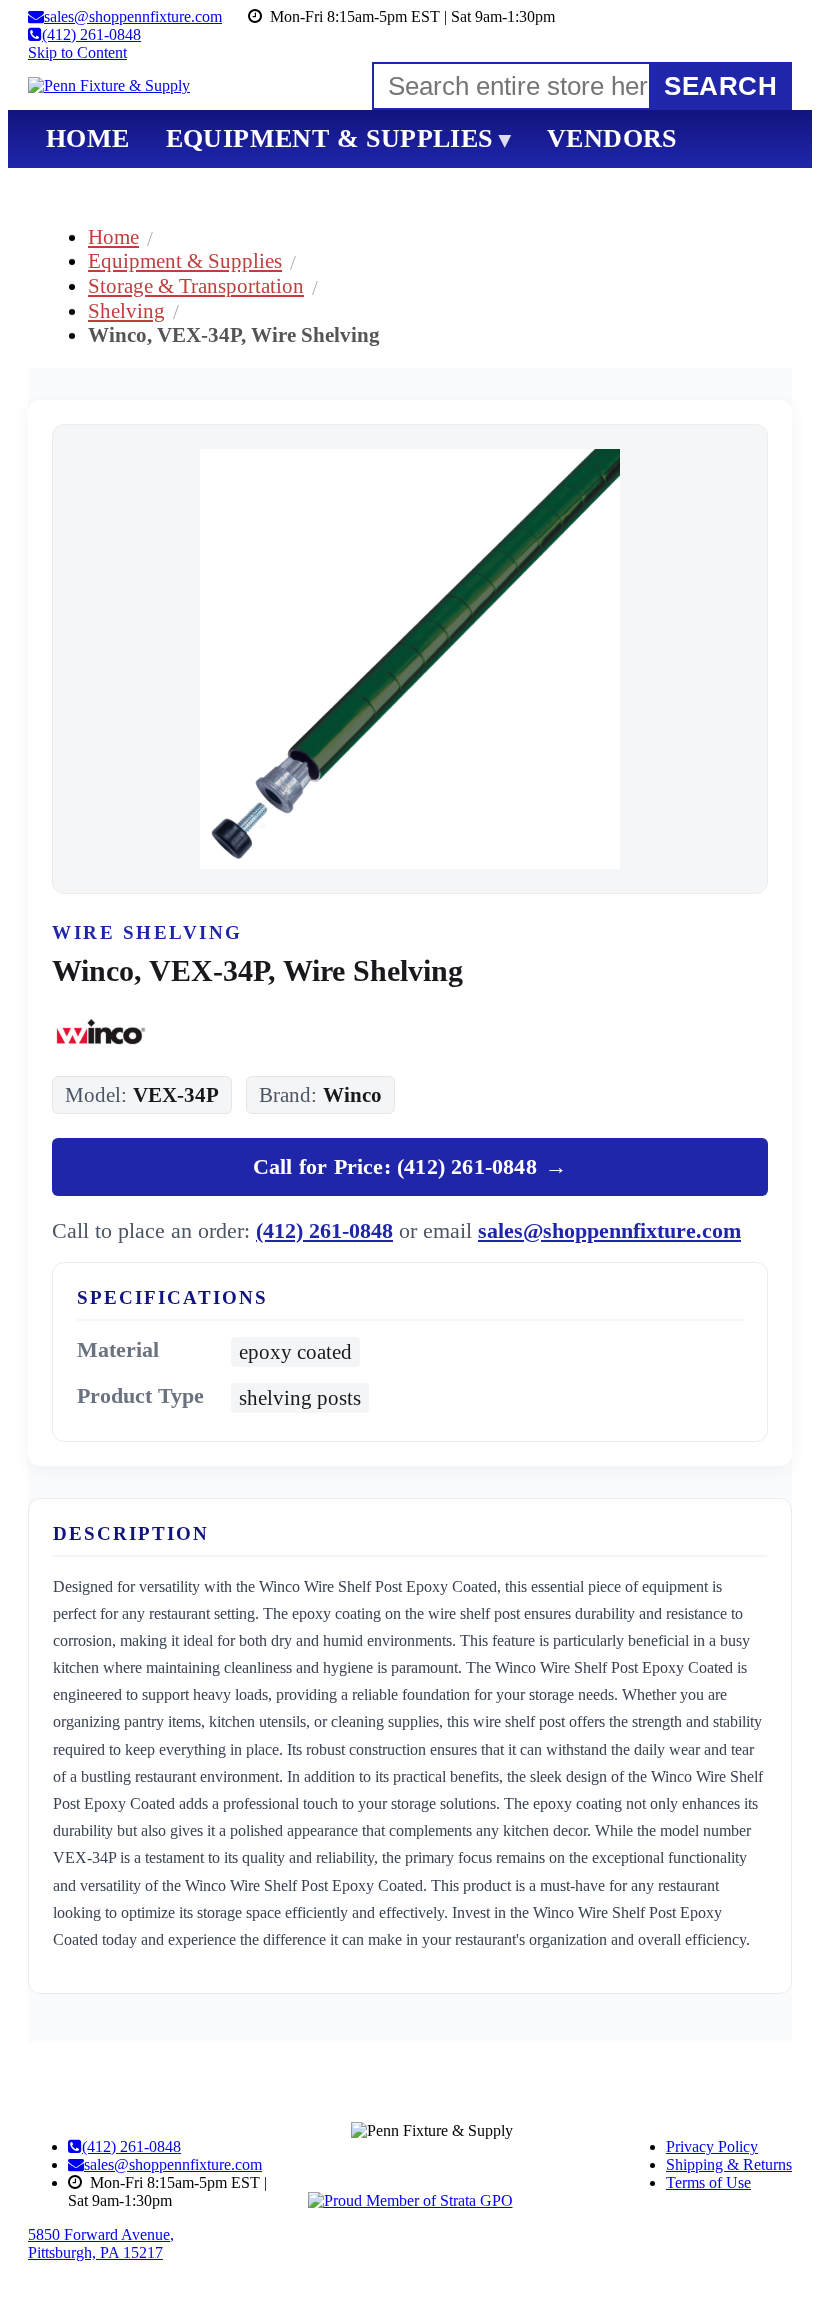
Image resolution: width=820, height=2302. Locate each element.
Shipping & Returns (729, 2164)
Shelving (126, 310)
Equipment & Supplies (185, 260)
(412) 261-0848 (324, 1230)
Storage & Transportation (196, 285)
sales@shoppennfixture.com (609, 1230)
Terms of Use (708, 2182)
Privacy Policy (712, 2146)
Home (113, 236)
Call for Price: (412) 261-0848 (410, 1166)
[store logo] (109, 86)
